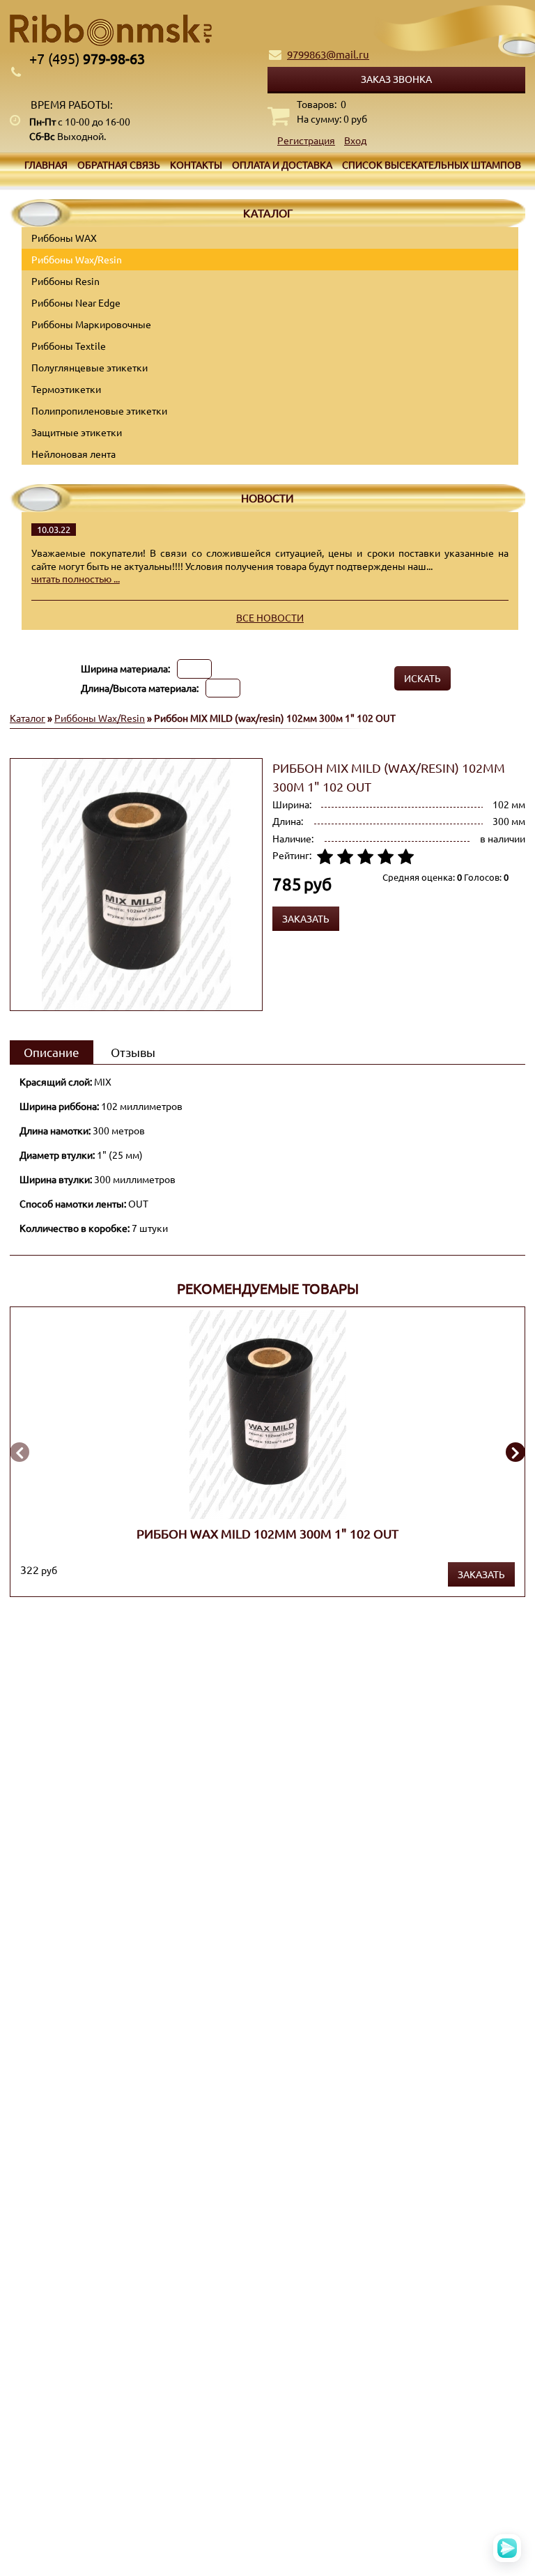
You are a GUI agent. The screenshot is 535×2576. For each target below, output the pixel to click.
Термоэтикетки (66, 389)
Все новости (270, 617)
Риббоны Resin (65, 281)
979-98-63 (87, 58)
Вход (355, 140)
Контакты (196, 164)
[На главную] (267, 30)
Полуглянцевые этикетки (90, 367)
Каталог (28, 718)
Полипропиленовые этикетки (99, 410)
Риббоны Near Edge (76, 302)
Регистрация (306, 140)
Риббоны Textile (69, 346)
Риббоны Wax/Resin (77, 259)
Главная (46, 164)
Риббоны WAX (64, 238)
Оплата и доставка (282, 164)
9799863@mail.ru (328, 54)
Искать (422, 678)
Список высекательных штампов (432, 164)
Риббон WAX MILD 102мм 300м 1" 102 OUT (267, 1533)
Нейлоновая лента (73, 454)
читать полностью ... (76, 578)
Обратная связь (119, 164)
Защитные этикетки (77, 432)
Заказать (481, 1574)
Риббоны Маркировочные (91, 324)
